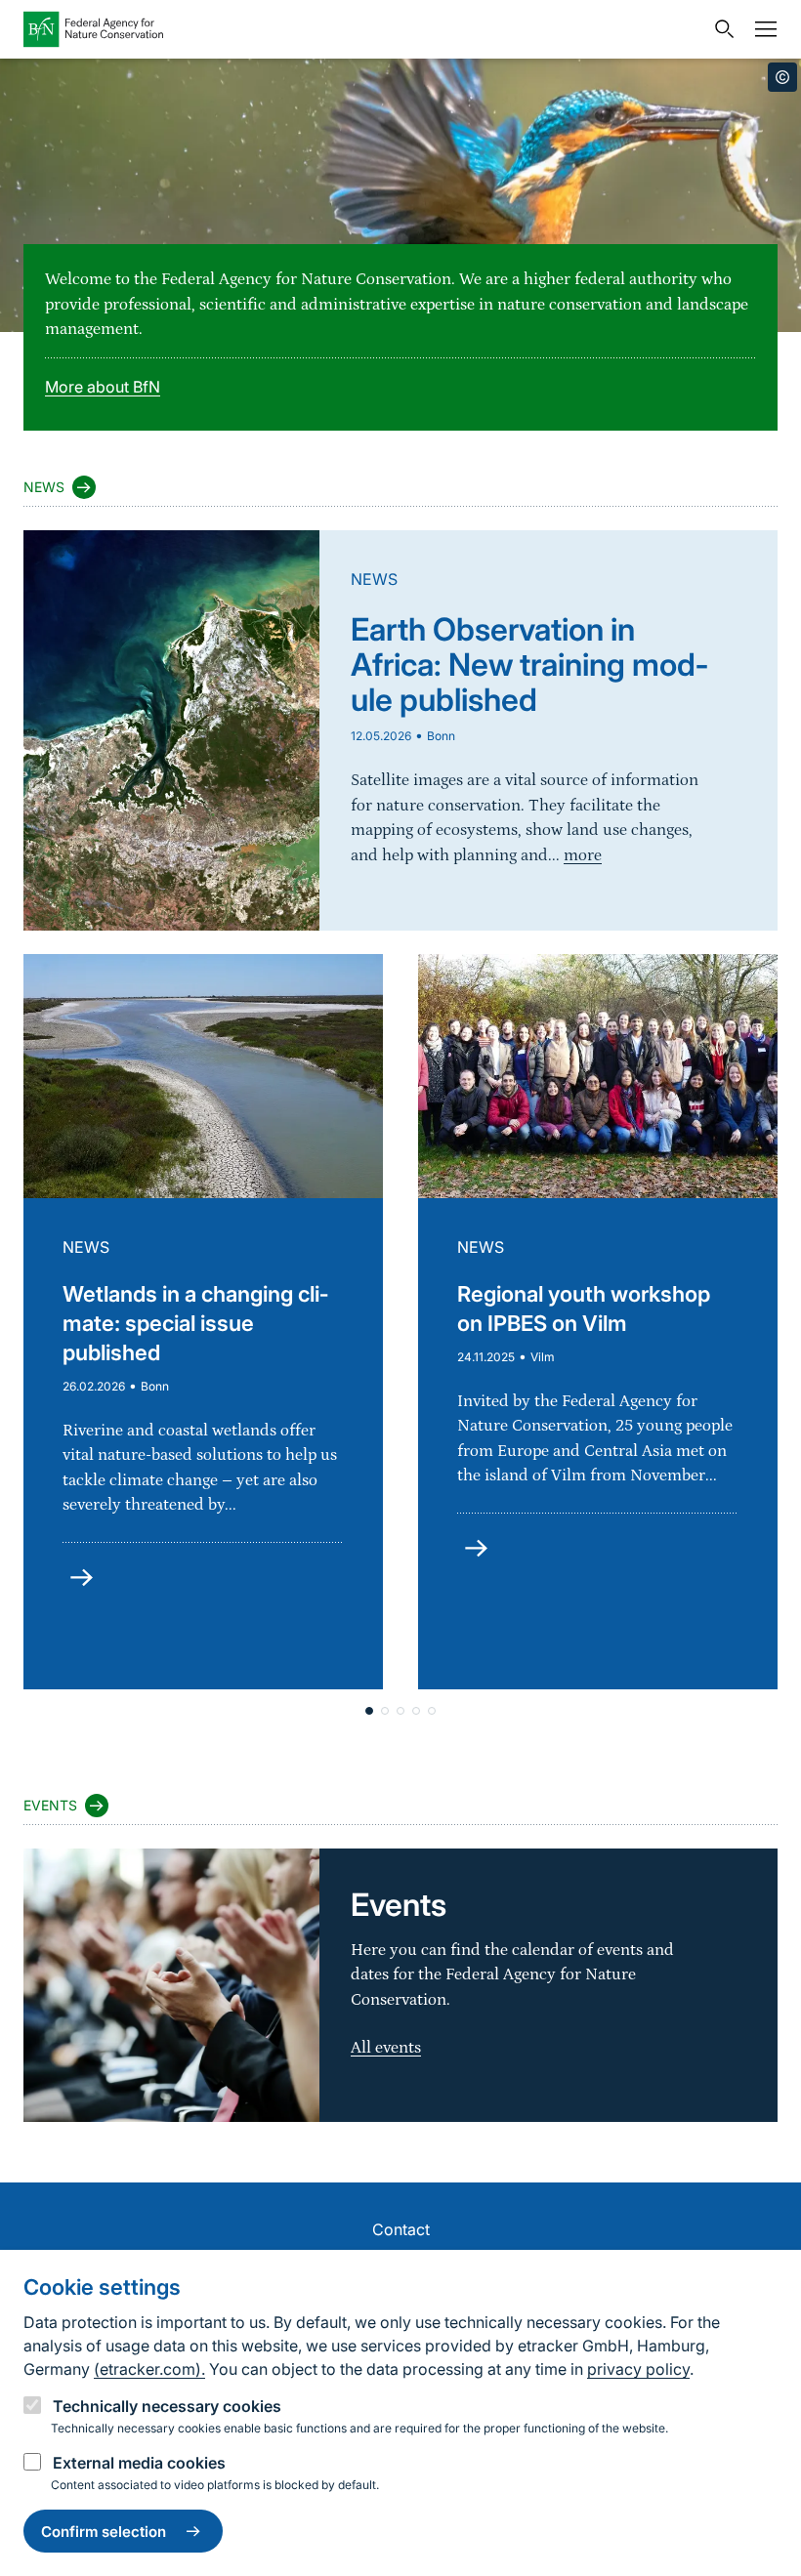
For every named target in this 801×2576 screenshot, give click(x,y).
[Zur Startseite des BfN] (363, 29)
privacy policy (638, 2369)
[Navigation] (761, 29)
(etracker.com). (149, 2369)
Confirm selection (104, 2532)
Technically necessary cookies (167, 2406)
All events (386, 2048)
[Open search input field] (720, 29)
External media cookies (139, 2463)
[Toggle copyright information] (782, 77)
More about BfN (103, 387)
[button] (369, 1711)
